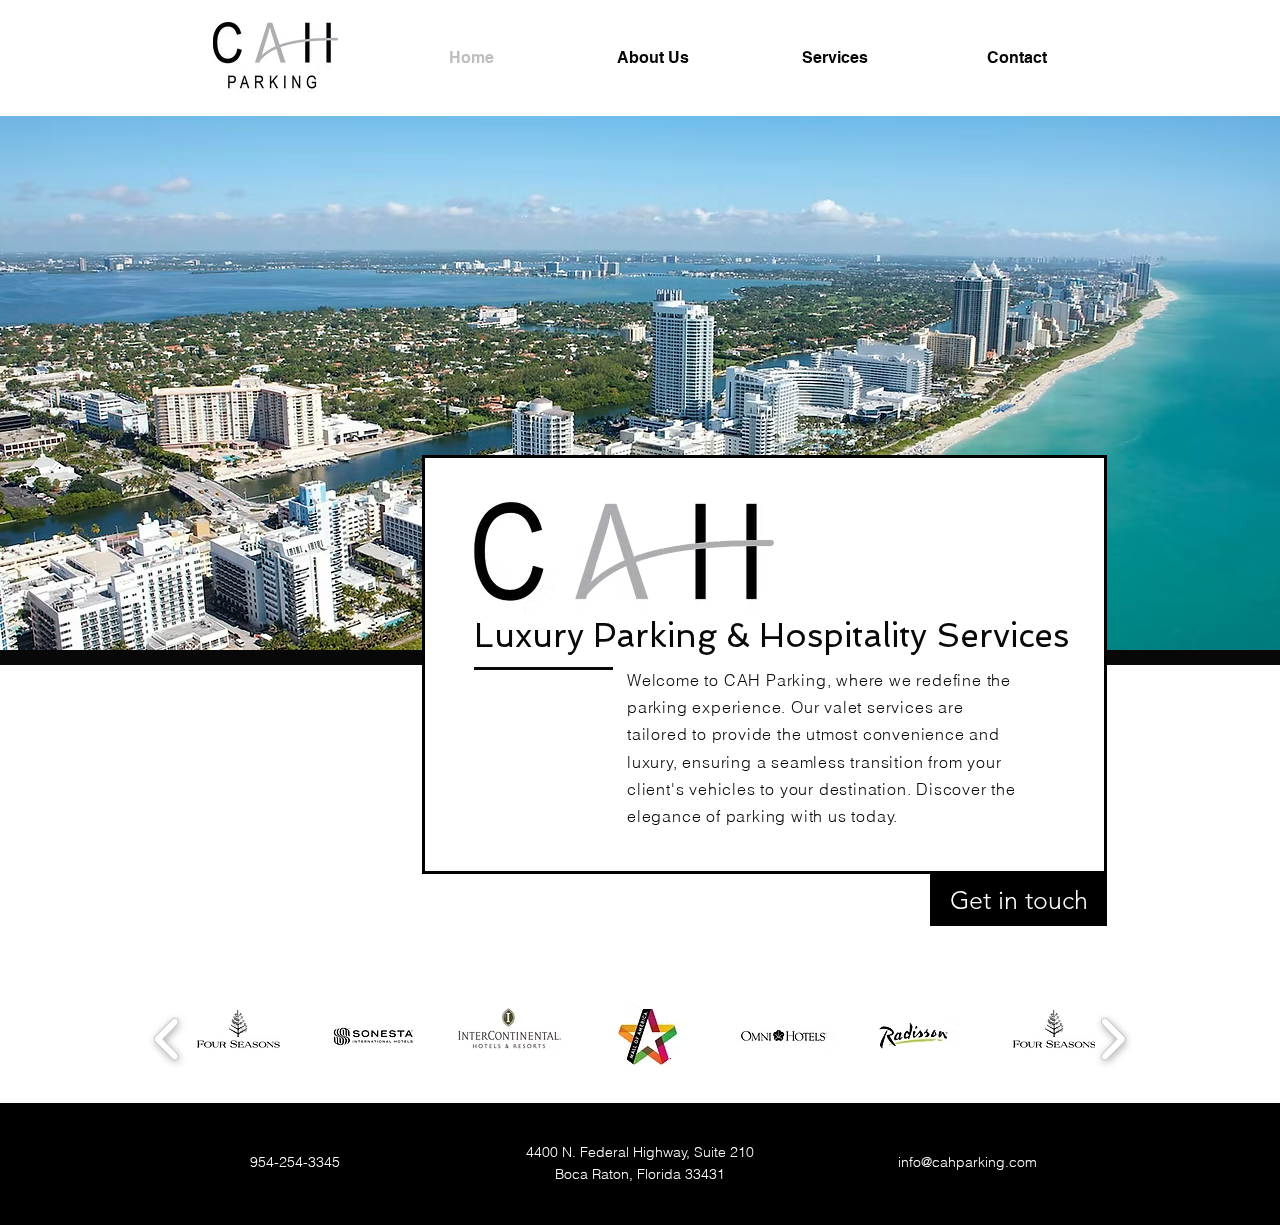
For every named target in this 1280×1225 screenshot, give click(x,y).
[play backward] (167, 1039)
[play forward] (1112, 1039)
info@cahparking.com (967, 1162)
